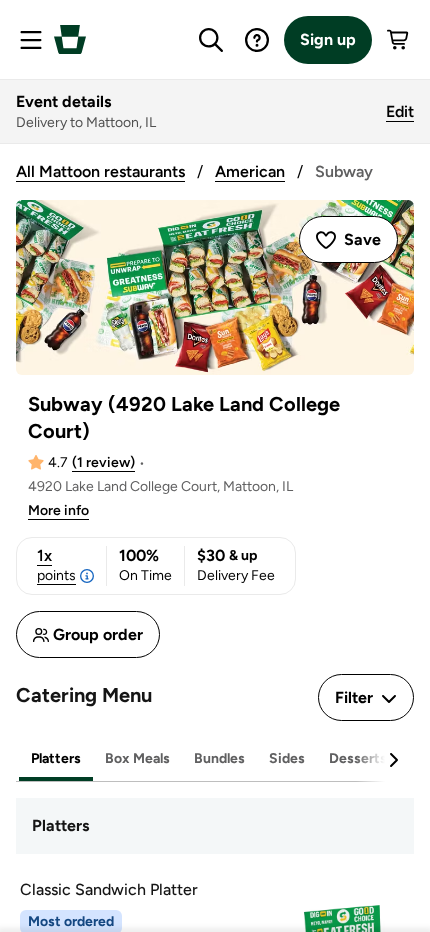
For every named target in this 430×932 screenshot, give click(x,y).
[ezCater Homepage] (70, 39)
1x (56, 565)
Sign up (328, 39)
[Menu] (31, 40)
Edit (400, 111)
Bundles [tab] (219, 758)
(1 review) (103, 462)
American (250, 171)
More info (58, 510)
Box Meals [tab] (137, 758)
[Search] (211, 40)
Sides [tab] (287, 758)
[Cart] (399, 40)
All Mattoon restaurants (100, 171)
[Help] (257, 40)
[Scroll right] (393, 760)
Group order (98, 634)
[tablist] (215, 759)
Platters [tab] (56, 758)
